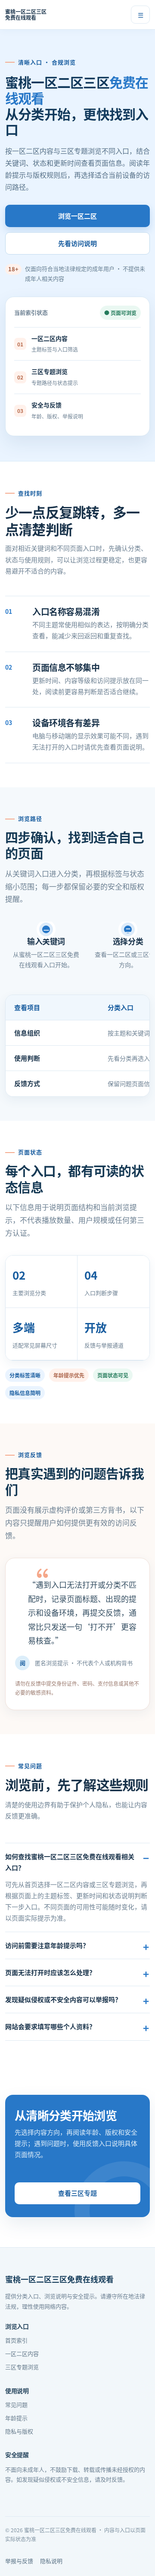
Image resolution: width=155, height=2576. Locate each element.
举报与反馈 (19, 2561)
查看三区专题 (77, 2193)
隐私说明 (51, 2561)
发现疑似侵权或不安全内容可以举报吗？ (63, 1999)
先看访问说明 (77, 243)
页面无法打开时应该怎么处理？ (50, 1972)
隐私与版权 (19, 2431)
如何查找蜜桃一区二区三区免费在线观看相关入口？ (70, 1862)
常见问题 (16, 2405)
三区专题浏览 (22, 2367)
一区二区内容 (22, 2353)
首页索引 (16, 2340)
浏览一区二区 (77, 216)
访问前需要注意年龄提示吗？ (47, 1945)
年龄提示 (16, 2418)
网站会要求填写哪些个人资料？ (50, 2026)
